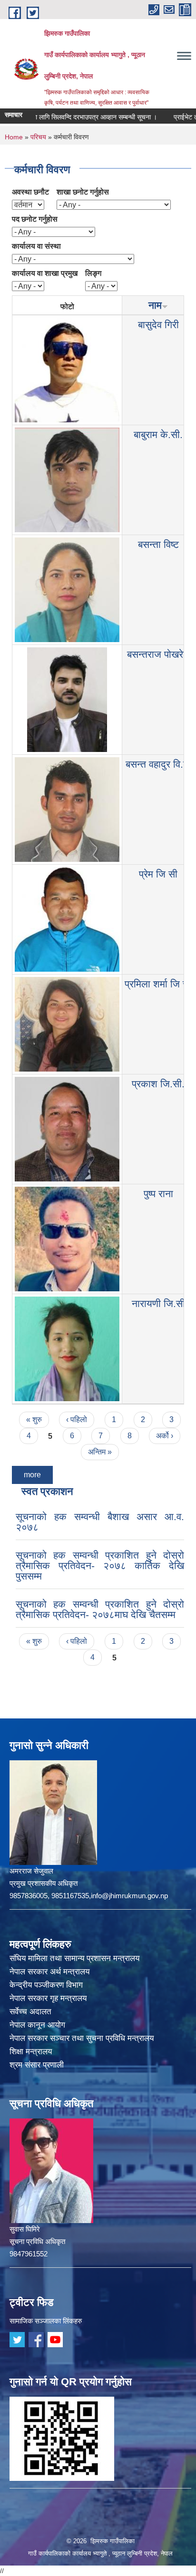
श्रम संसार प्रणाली (37, 2065)
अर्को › (165, 1436)
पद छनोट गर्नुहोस (35, 219)
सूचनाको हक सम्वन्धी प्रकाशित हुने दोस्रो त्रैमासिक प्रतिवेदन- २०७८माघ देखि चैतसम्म (100, 1609)
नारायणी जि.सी (158, 1303)
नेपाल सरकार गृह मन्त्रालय (48, 1998)
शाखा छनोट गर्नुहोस (83, 192)
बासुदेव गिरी (158, 325)
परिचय (38, 137)
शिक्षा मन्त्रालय (31, 2052)
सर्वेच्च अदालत (30, 2012)
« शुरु (34, 1420)
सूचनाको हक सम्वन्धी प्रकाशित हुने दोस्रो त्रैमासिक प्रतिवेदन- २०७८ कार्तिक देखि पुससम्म (100, 1566)
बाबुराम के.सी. (158, 434)
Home (14, 137)
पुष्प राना (158, 1194)
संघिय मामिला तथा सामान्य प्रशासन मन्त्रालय (74, 1958)
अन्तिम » (100, 1452)
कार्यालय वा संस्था (36, 246)
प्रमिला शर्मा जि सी (158, 984)
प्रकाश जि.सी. (158, 1084)
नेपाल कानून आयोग (37, 2025)
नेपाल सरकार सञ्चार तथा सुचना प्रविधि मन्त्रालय (82, 2038)
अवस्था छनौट (30, 192)
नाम (155, 305)
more (32, 1475)
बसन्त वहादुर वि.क (158, 764)
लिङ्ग (93, 273)
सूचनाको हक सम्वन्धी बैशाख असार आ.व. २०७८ (100, 1522)
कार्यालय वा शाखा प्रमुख (45, 273)
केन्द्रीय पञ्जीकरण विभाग (46, 1985)
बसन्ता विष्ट (158, 544)
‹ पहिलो (77, 1420)
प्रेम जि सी (158, 874)
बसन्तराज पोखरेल (158, 654)
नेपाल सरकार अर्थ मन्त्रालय (49, 1972)
